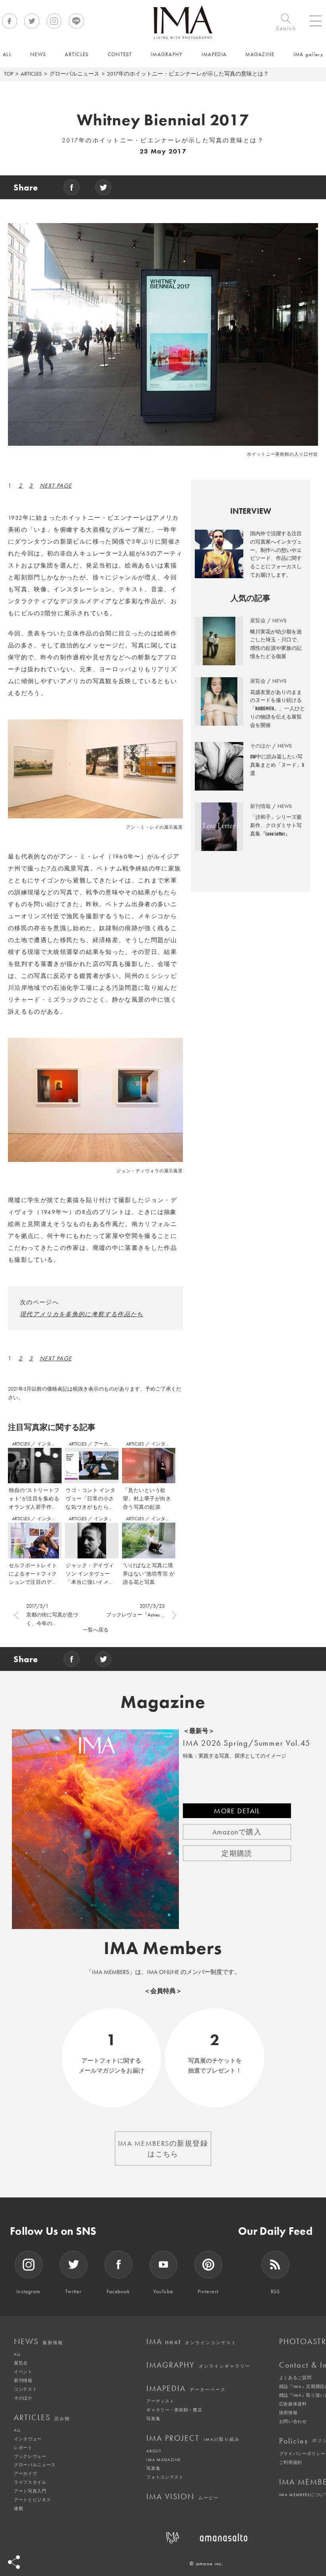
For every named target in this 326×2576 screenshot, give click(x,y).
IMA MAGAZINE (163, 2459)
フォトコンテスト (165, 2477)
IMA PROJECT (193, 2438)
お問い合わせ (293, 2421)
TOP (9, 74)
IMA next (191, 2341)
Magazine (163, 1702)
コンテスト (25, 2389)
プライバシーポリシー (302, 2454)
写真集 (153, 2419)
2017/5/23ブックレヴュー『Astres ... (135, 1610)
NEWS (39, 2341)
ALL (17, 2354)
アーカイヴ (25, 2473)
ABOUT (154, 2451)
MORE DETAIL (237, 1811)
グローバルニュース (74, 74)
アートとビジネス (32, 2500)
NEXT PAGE (56, 486)
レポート (23, 2448)
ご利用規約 (291, 2462)
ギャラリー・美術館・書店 (174, 2410)
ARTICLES (31, 74)
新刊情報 (23, 2380)
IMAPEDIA (186, 2388)
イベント (23, 2372)
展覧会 (21, 2363)
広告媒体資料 (293, 2404)
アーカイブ (106, 1444)
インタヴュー (51, 1444)
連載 (18, 2508)
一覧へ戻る (96, 1630)
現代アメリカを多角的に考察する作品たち (82, 1314)
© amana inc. (207, 2563)
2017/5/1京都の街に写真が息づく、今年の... (52, 1615)
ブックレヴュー (30, 2456)
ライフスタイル (30, 2482)
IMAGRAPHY (198, 2365)
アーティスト (160, 2401)
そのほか (23, 2398)
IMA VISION (183, 2496)
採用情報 (288, 2413)
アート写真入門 (30, 2491)
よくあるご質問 (295, 2378)
